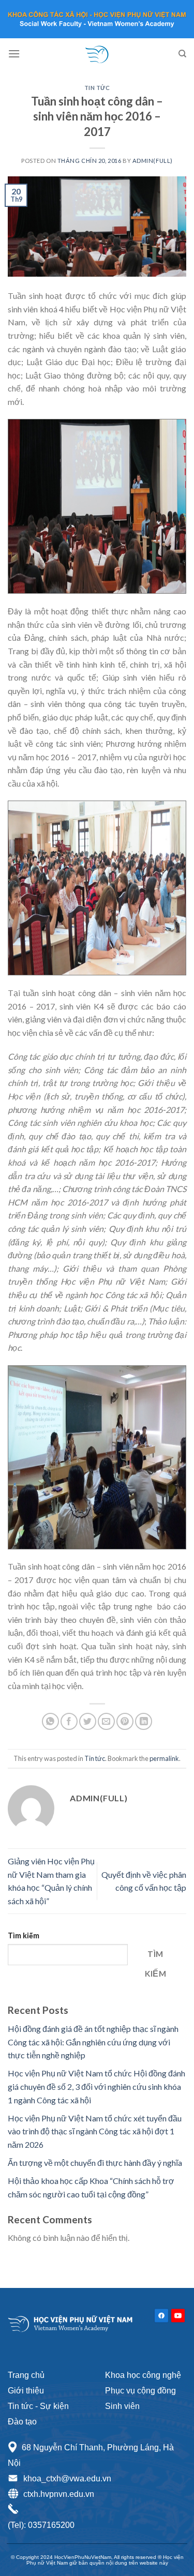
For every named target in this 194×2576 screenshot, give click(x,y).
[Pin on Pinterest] (125, 1721)
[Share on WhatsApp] (50, 1721)
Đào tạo (22, 2422)
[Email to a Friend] (106, 1721)
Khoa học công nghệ (143, 2375)
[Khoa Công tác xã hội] (97, 54)
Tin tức (97, 88)
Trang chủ (26, 2375)
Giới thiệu (26, 2391)
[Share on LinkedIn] (144, 1721)
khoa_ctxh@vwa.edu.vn (67, 2479)
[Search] (182, 54)
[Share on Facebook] (69, 1721)
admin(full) (153, 161)
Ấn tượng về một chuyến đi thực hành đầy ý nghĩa (95, 2163)
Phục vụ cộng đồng (140, 2391)
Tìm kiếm (24, 1935)
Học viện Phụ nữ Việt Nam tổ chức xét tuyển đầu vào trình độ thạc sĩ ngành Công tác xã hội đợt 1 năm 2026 (95, 2131)
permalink (164, 1758)
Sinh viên (122, 2406)
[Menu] (14, 54)
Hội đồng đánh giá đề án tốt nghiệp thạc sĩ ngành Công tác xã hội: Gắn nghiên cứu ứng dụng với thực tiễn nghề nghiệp (93, 2042)
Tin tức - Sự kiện (38, 2406)
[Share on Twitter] (88, 1721)
